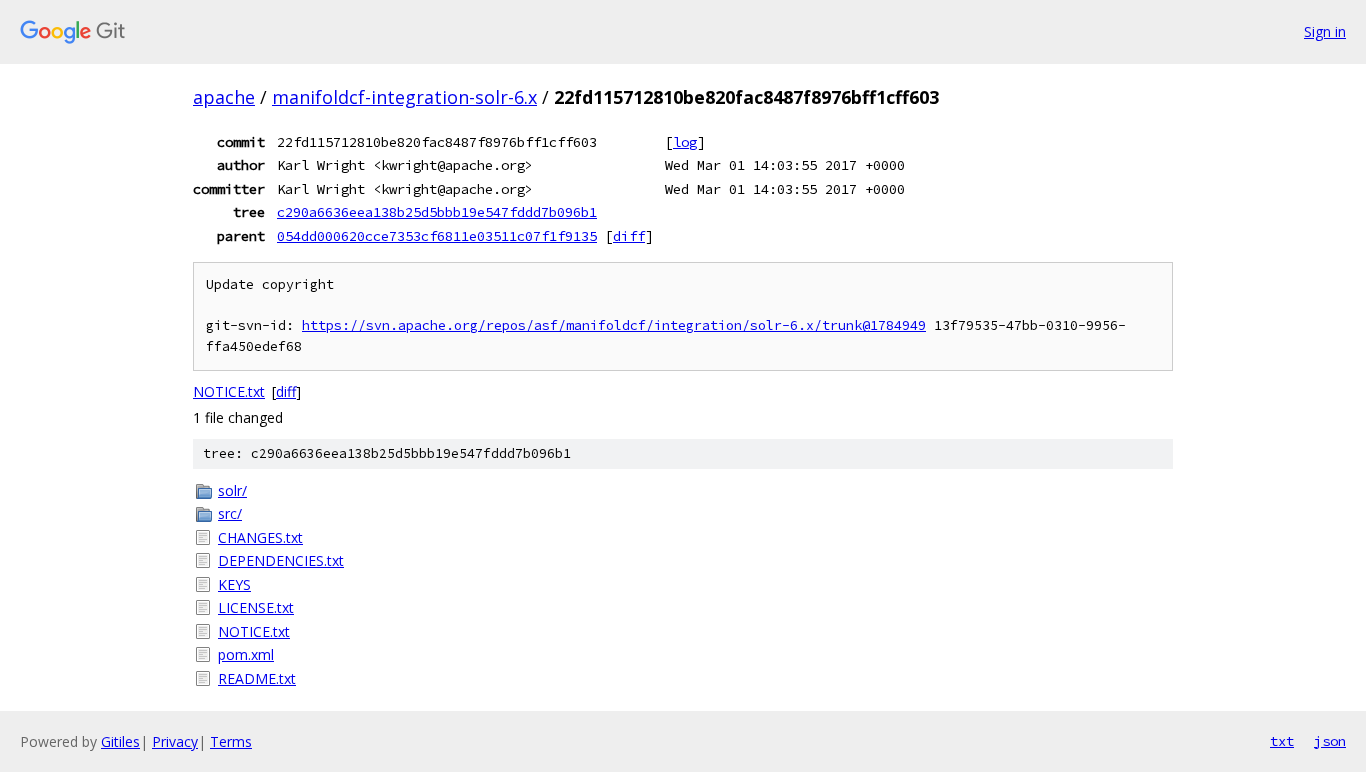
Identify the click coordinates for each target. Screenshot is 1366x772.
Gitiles (120, 741)
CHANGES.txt (260, 537)
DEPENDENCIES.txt (281, 560)
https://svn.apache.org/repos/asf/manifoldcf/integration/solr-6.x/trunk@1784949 (614, 325)
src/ (230, 513)
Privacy (175, 741)
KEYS (234, 584)
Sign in (1325, 31)
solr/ (232, 490)
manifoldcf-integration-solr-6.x (404, 97)
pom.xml (246, 654)
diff (629, 236)
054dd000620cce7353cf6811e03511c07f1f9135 (437, 236)
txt (1282, 741)
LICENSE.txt (256, 607)
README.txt (257, 678)
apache (224, 97)
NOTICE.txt (229, 391)
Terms (231, 741)
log (685, 142)
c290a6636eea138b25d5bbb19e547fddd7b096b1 (437, 212)
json (1330, 741)
